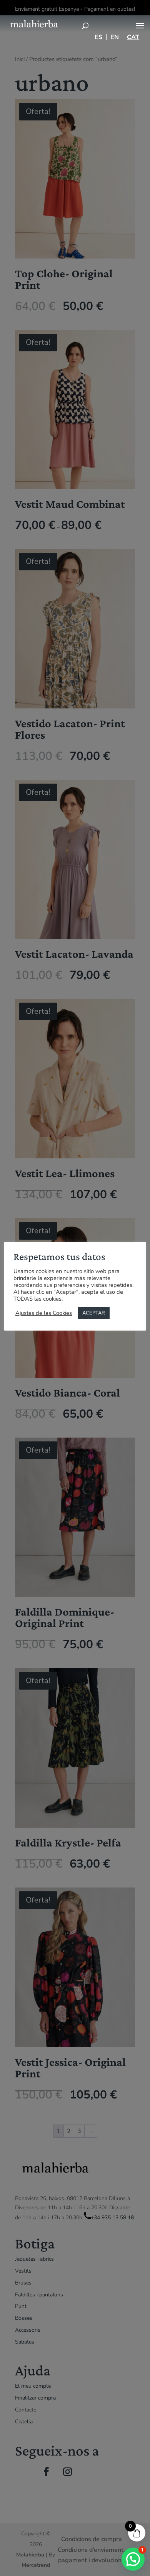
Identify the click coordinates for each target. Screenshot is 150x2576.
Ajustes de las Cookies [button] (44, 1313)
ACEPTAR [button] (94, 1313)
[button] (133, 2559)
